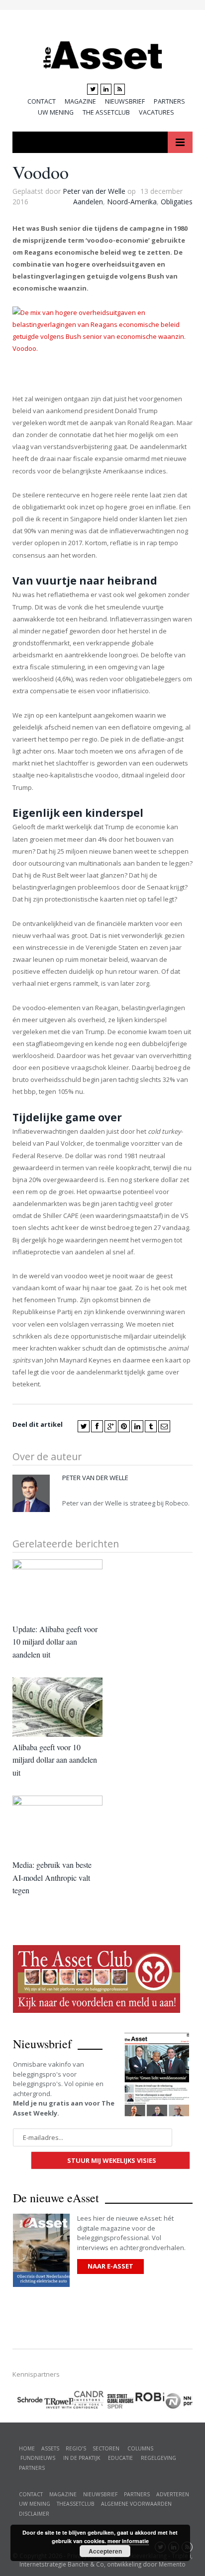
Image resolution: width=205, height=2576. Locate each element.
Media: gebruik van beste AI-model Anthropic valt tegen (52, 1877)
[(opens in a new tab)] (88, 2398)
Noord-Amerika (132, 202)
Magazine (80, 101)
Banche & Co (86, 2564)
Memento (172, 2564)
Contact (42, 101)
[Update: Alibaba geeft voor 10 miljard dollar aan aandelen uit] (57, 1589)
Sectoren (106, 2448)
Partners (169, 101)
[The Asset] (103, 53)
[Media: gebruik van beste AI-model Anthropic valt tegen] (57, 1825)
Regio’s (76, 2448)
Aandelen (88, 202)
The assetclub (106, 112)
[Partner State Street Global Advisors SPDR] (119, 2401)
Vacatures (156, 112)
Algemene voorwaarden (136, 2504)
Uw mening (56, 112)
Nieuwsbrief (125, 101)
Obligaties (177, 202)
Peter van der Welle (94, 191)
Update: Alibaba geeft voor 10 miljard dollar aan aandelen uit (55, 1642)
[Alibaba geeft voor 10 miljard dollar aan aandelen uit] (57, 1707)
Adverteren (173, 2494)
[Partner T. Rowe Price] (58, 2400)
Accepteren (105, 2551)
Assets (50, 2448)
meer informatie (128, 2541)
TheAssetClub (76, 2504)
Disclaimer (34, 2514)
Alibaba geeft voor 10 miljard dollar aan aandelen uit (55, 1760)
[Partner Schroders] (28, 2401)
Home (27, 2448)
